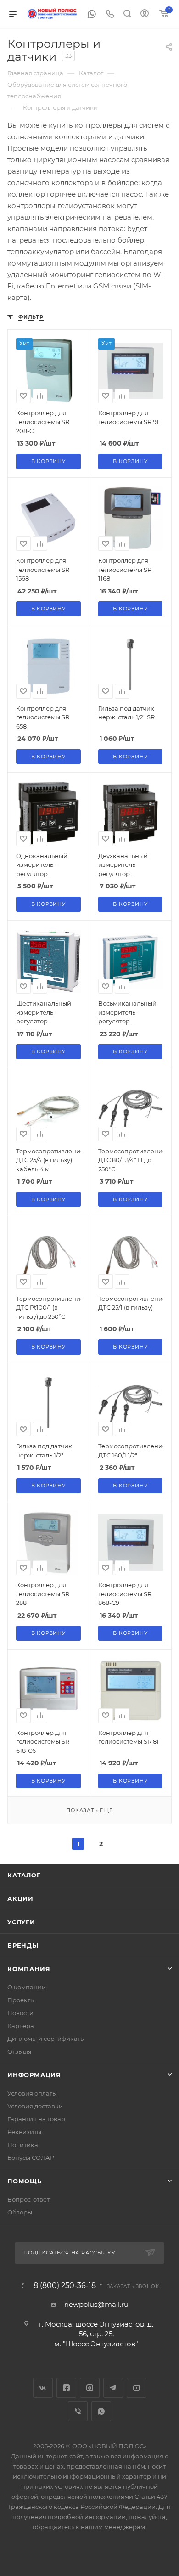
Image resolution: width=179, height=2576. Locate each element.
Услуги (21, 1922)
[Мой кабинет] (145, 14)
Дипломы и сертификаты (46, 2039)
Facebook (66, 2388)
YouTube (137, 2388)
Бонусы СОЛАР (31, 2158)
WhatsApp (101, 2411)
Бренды (23, 1945)
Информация (34, 2075)
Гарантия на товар (36, 2119)
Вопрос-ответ (28, 2199)
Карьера (21, 2026)
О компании (27, 1987)
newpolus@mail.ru (96, 2304)
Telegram (113, 2388)
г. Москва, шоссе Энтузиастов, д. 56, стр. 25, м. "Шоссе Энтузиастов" (96, 2334)
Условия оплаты (32, 2093)
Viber (78, 2411)
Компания (29, 1969)
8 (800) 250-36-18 (65, 2286)
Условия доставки (35, 2106)
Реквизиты (24, 2132)
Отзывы (19, 2051)
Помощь (25, 2181)
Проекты (21, 2000)
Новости (20, 2013)
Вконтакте (43, 2388)
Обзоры (20, 2212)
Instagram (90, 2388)
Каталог (24, 1875)
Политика (23, 2145)
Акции (20, 1898)
